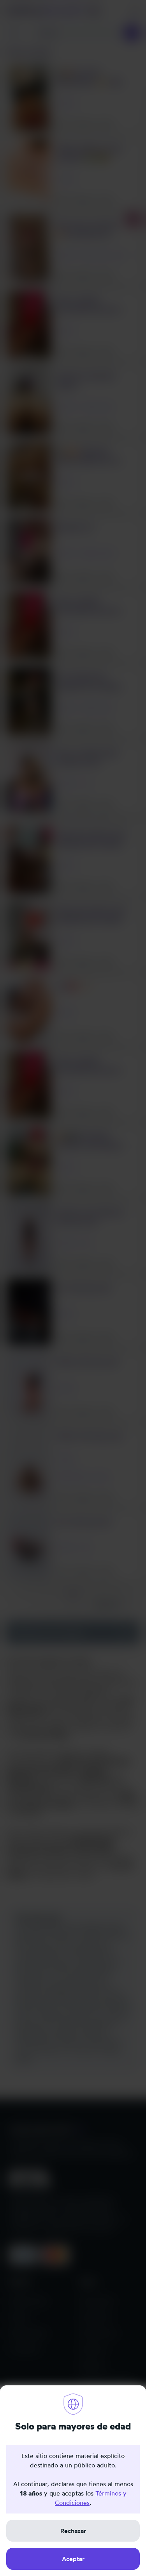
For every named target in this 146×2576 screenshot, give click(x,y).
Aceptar (73, 2559)
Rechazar (73, 2531)
